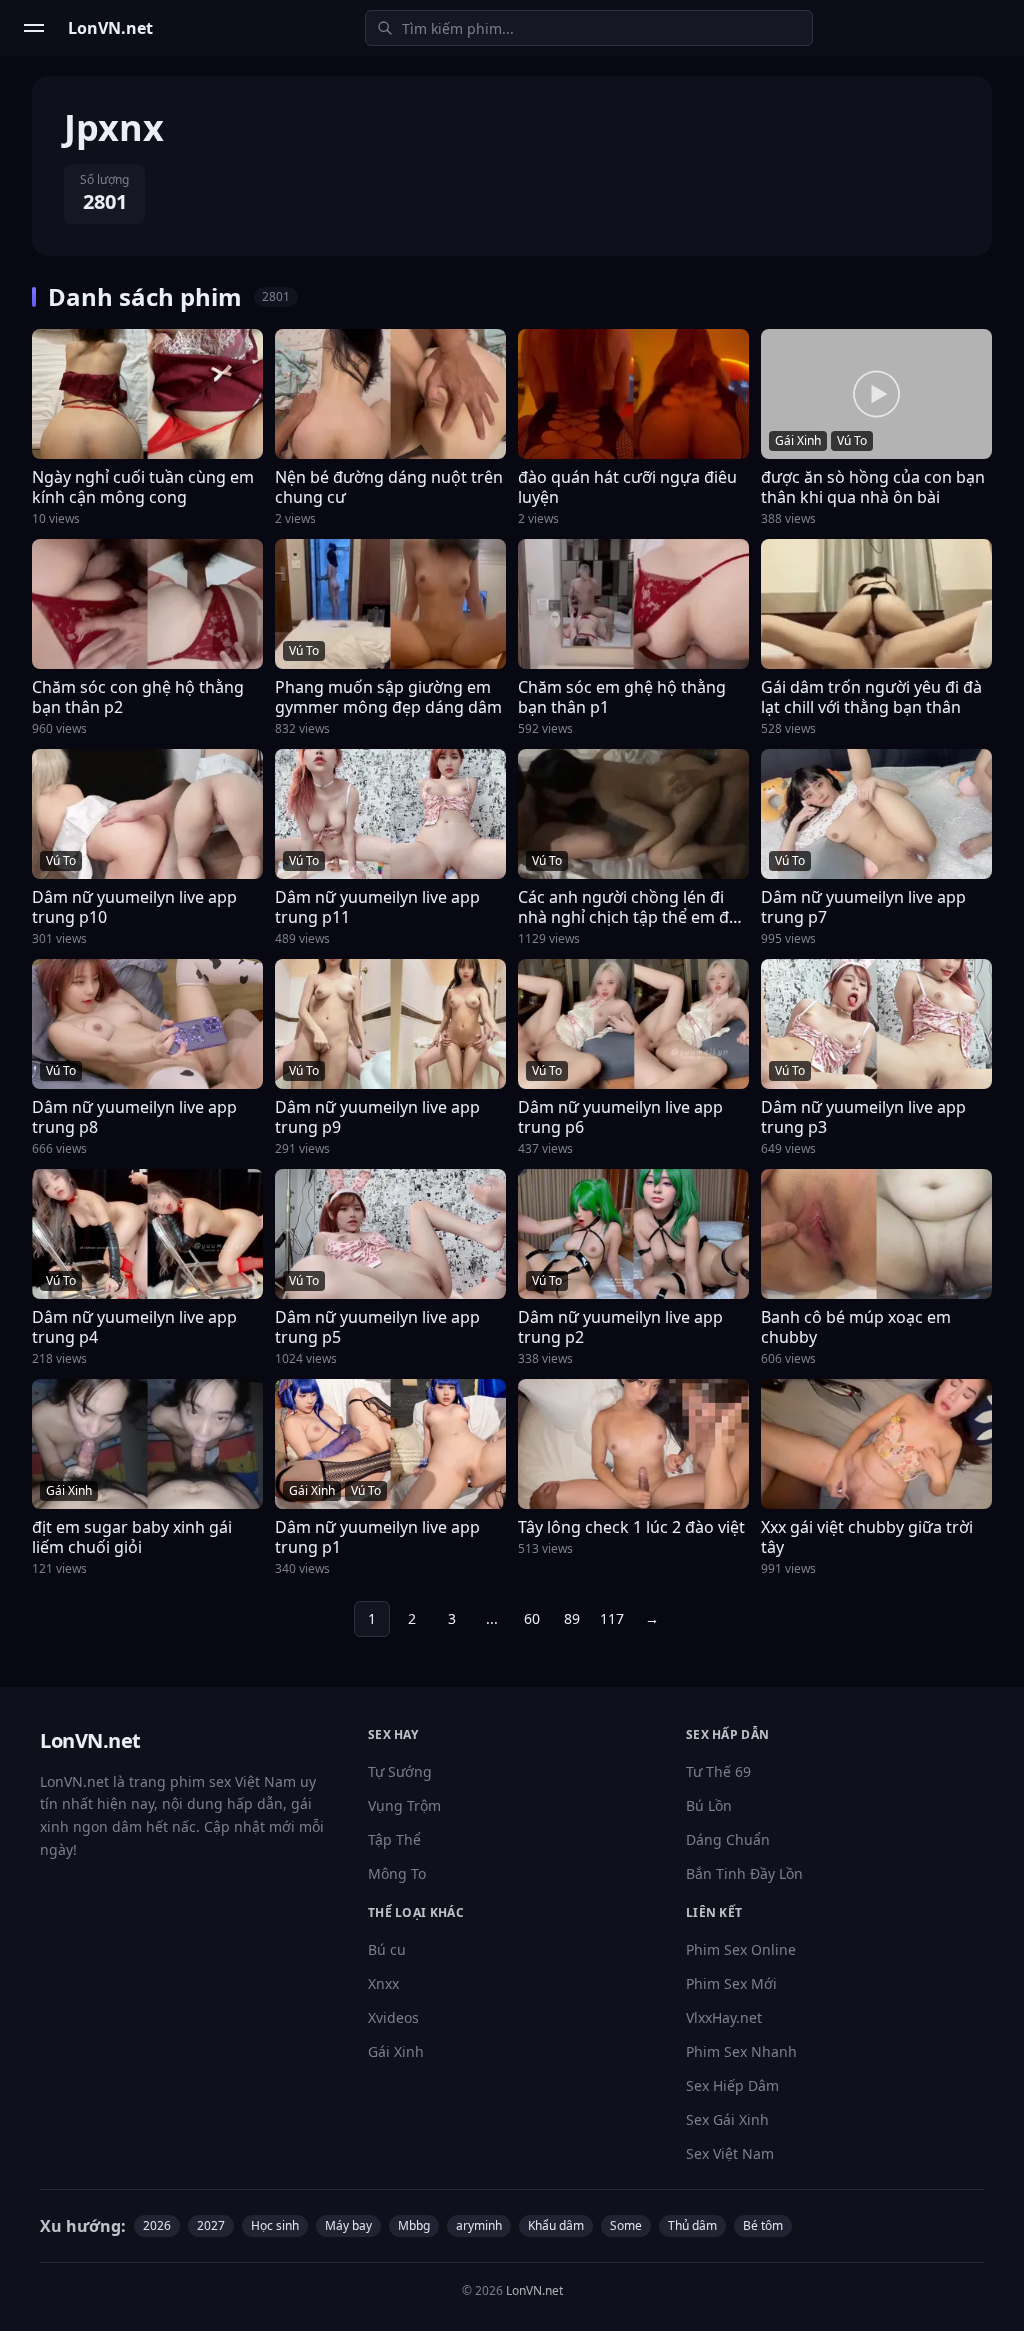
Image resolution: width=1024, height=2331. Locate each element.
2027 (211, 2225)
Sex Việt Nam (730, 2153)
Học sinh (275, 2225)
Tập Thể (394, 1839)
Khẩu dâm (556, 2225)
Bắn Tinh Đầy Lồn (744, 1873)
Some (626, 2225)
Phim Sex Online (741, 1949)
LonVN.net (534, 2290)
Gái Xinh (396, 2051)
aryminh (479, 2225)
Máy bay (348, 2225)
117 (612, 1618)
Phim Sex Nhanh (741, 2051)
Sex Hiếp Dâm (732, 2085)
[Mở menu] (34, 28)
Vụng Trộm (404, 1805)
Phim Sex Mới (731, 1983)
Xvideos (393, 2017)
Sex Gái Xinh (727, 2119)
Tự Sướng (400, 1771)
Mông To (397, 1873)
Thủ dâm (692, 2225)
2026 (157, 2225)
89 (572, 1618)
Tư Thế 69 (718, 1771)
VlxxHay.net (724, 2017)
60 (532, 1618)
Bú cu (387, 1949)
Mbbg (414, 2225)
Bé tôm (763, 2225)
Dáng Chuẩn (728, 1839)
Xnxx (383, 1983)
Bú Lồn (709, 1805)
